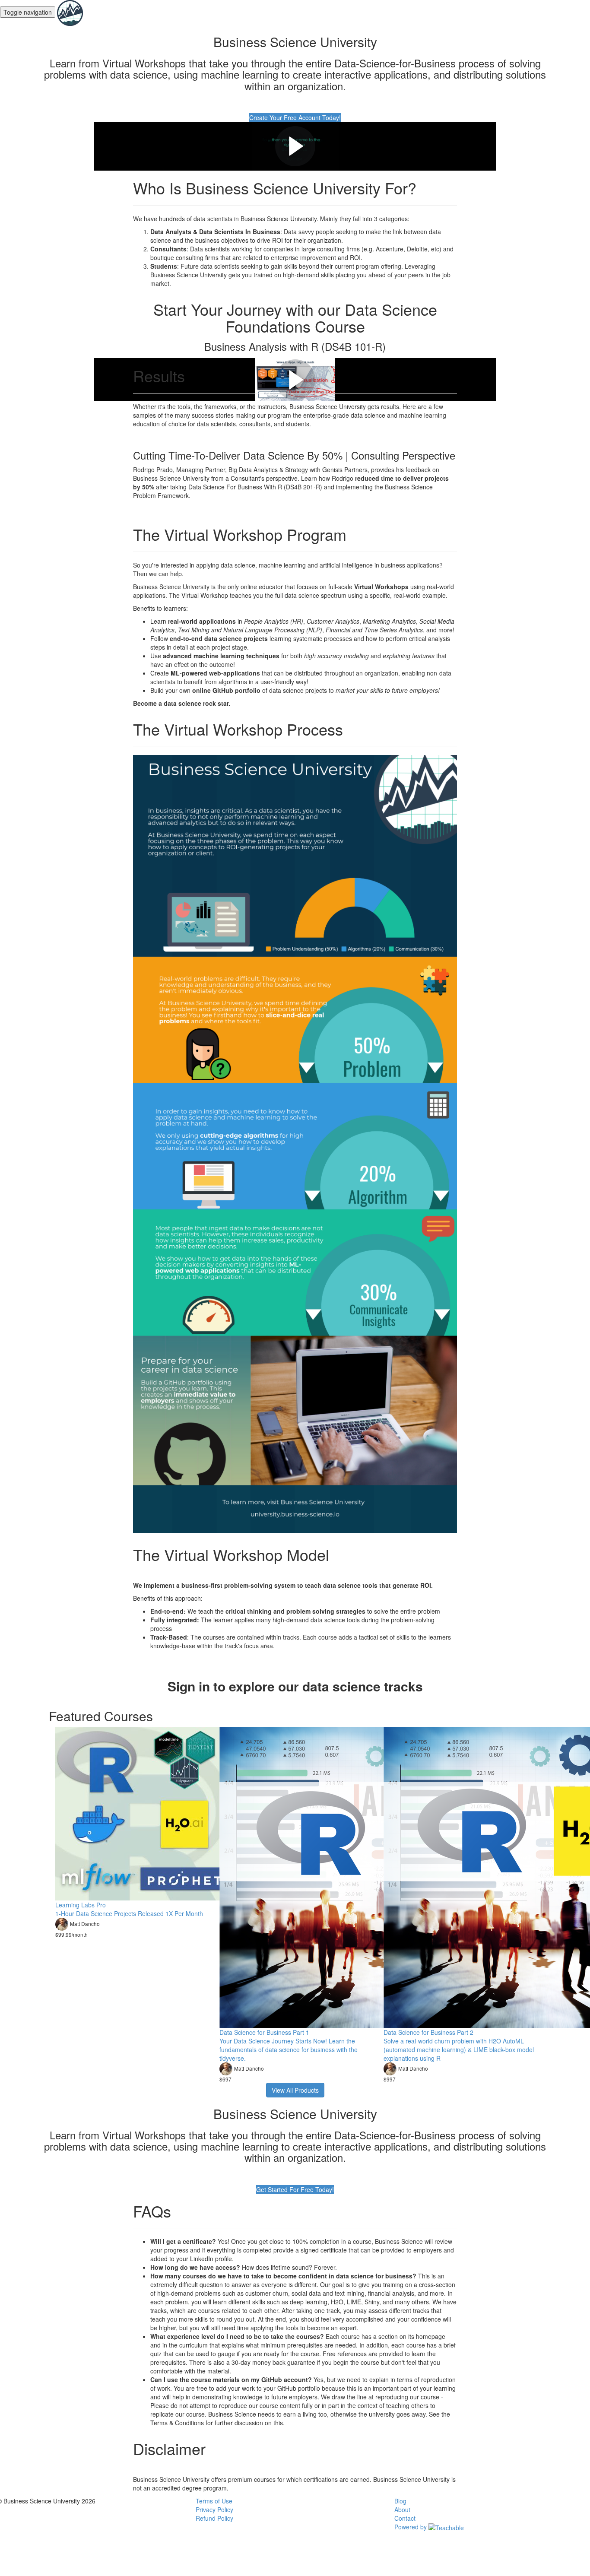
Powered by (411, 2527)
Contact (405, 2518)
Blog (400, 2501)
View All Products (295, 2090)
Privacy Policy (214, 2509)
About (402, 2509)
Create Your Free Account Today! (295, 117)
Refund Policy (214, 2518)
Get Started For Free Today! (295, 2189)
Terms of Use (214, 2501)
